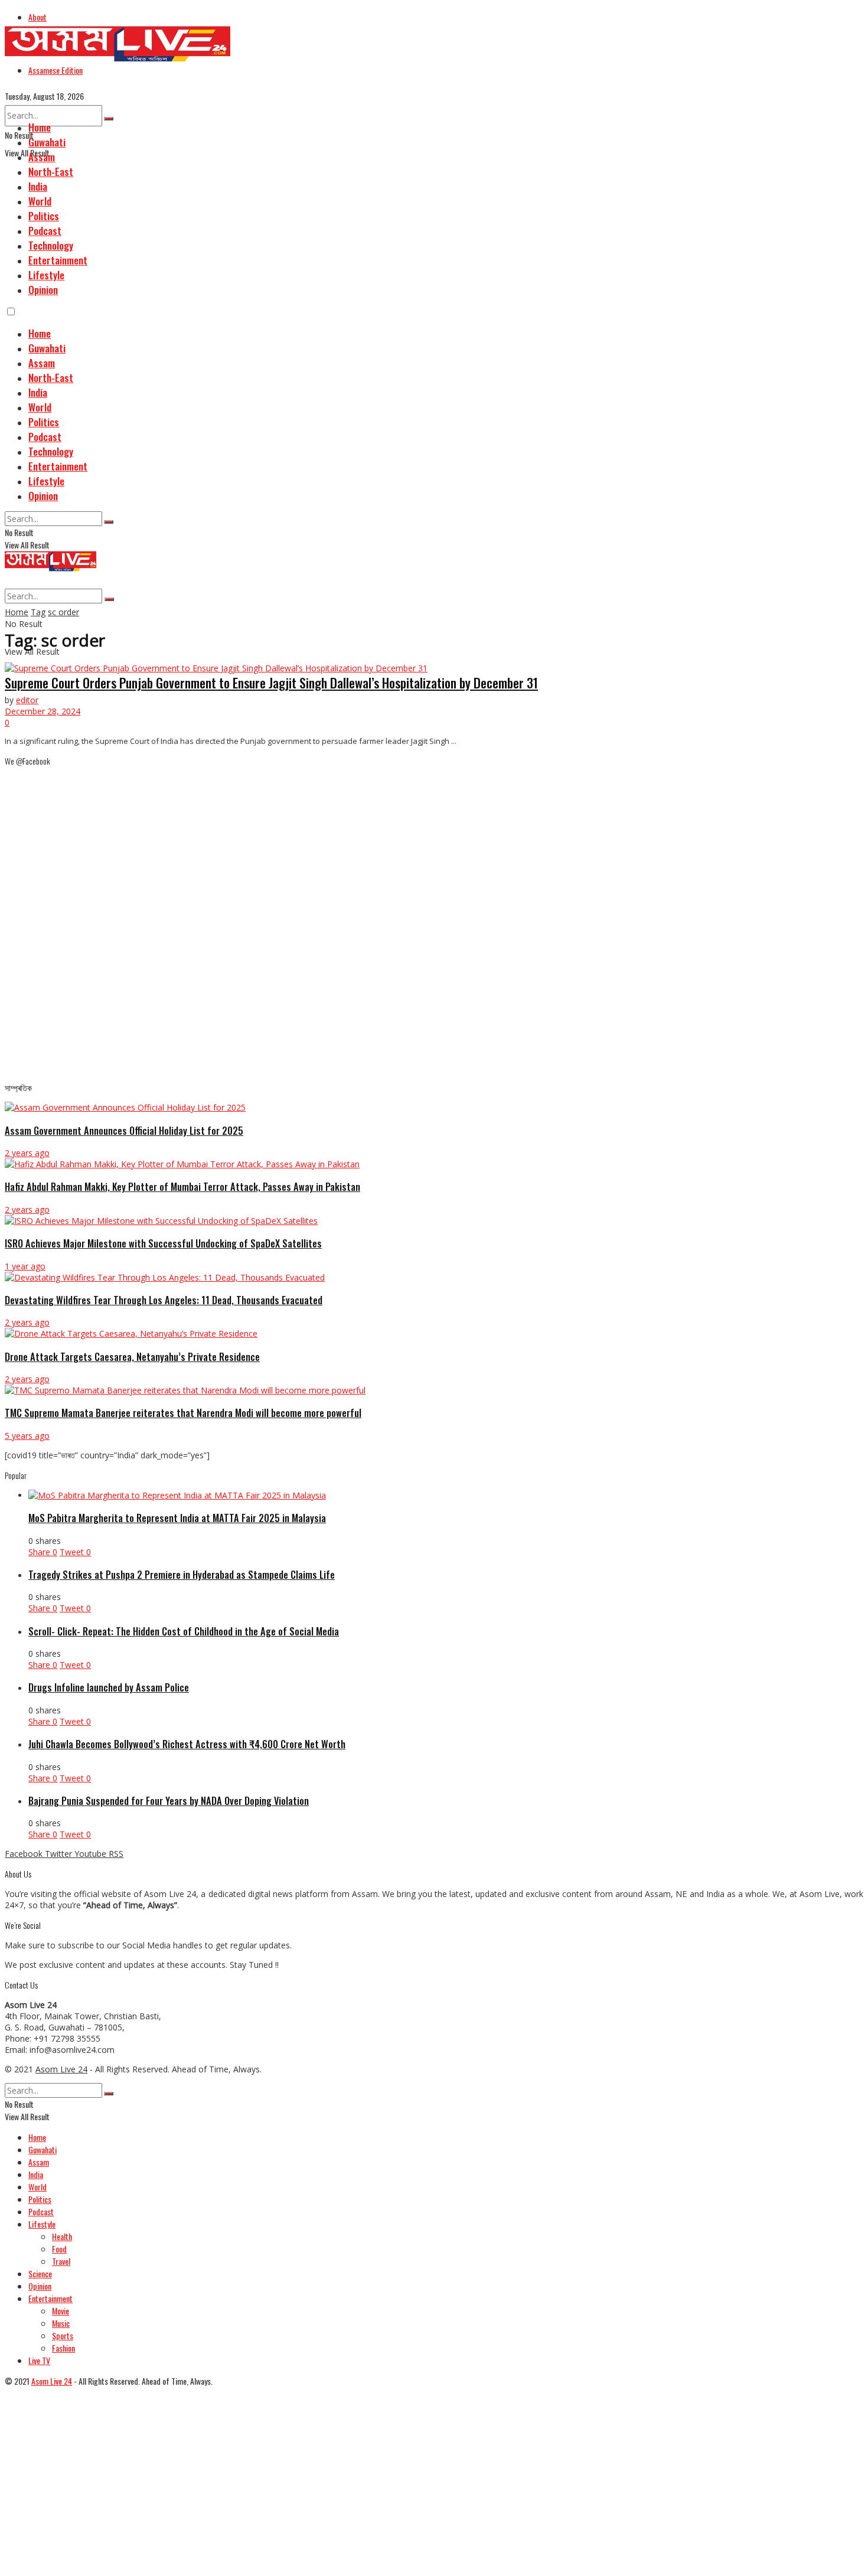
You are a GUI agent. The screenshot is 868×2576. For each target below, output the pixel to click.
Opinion (43, 290)
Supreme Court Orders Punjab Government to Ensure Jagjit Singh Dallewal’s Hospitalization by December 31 (271, 683)
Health (62, 2236)
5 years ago (27, 1436)
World (40, 201)
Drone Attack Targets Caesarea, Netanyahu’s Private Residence (132, 1356)
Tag (38, 612)
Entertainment (58, 260)
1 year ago (25, 1266)
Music (61, 2323)
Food (59, 2249)
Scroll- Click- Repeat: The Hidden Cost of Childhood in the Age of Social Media (184, 1631)
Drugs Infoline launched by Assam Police (109, 1687)
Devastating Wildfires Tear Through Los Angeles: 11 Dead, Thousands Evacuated (164, 1300)
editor (27, 700)
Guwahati (47, 142)
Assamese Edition (56, 70)
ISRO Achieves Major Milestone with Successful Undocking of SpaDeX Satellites (163, 1243)
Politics (44, 216)
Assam (42, 157)
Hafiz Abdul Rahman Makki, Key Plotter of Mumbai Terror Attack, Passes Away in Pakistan (182, 1186)
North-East (51, 172)
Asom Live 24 (61, 2069)
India (38, 186)
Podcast (45, 231)
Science (40, 2273)
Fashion (63, 2348)
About (37, 17)
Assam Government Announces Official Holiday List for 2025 (124, 1130)
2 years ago (27, 1153)
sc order (63, 612)
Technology (51, 245)
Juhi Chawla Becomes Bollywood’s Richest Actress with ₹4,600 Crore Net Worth (187, 1744)
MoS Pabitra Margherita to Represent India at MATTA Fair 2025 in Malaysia (177, 1518)
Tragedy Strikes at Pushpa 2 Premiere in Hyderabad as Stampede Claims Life (182, 1574)
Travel (61, 2261)
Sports (63, 2335)
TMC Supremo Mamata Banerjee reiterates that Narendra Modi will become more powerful (183, 1413)
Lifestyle (46, 275)
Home (40, 127)
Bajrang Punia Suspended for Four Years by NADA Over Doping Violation (169, 1800)
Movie (61, 2311)
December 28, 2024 (43, 711)
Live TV (39, 2360)
